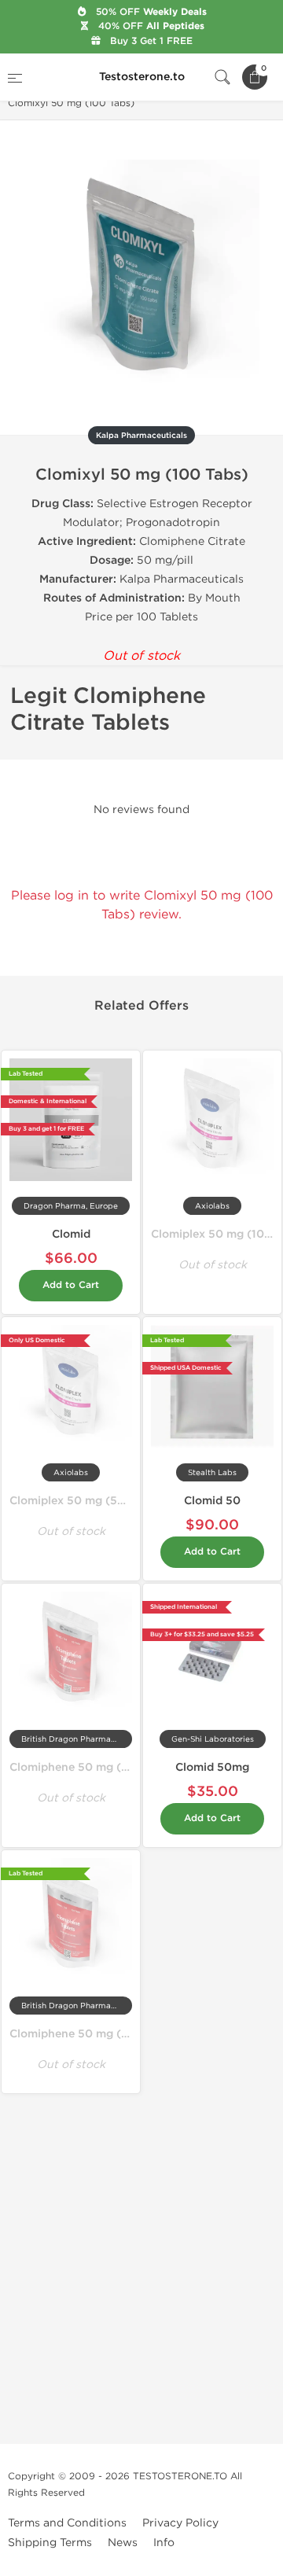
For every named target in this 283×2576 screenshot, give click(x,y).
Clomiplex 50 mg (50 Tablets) (90, 1501)
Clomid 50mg (212, 1767)
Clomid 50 (212, 1501)
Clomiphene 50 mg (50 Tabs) (89, 1767)
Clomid (71, 1234)
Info (164, 2543)
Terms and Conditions (67, 2523)
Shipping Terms (50, 2543)
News (123, 2543)
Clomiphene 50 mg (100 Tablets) (99, 2034)
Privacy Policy (180, 2523)
